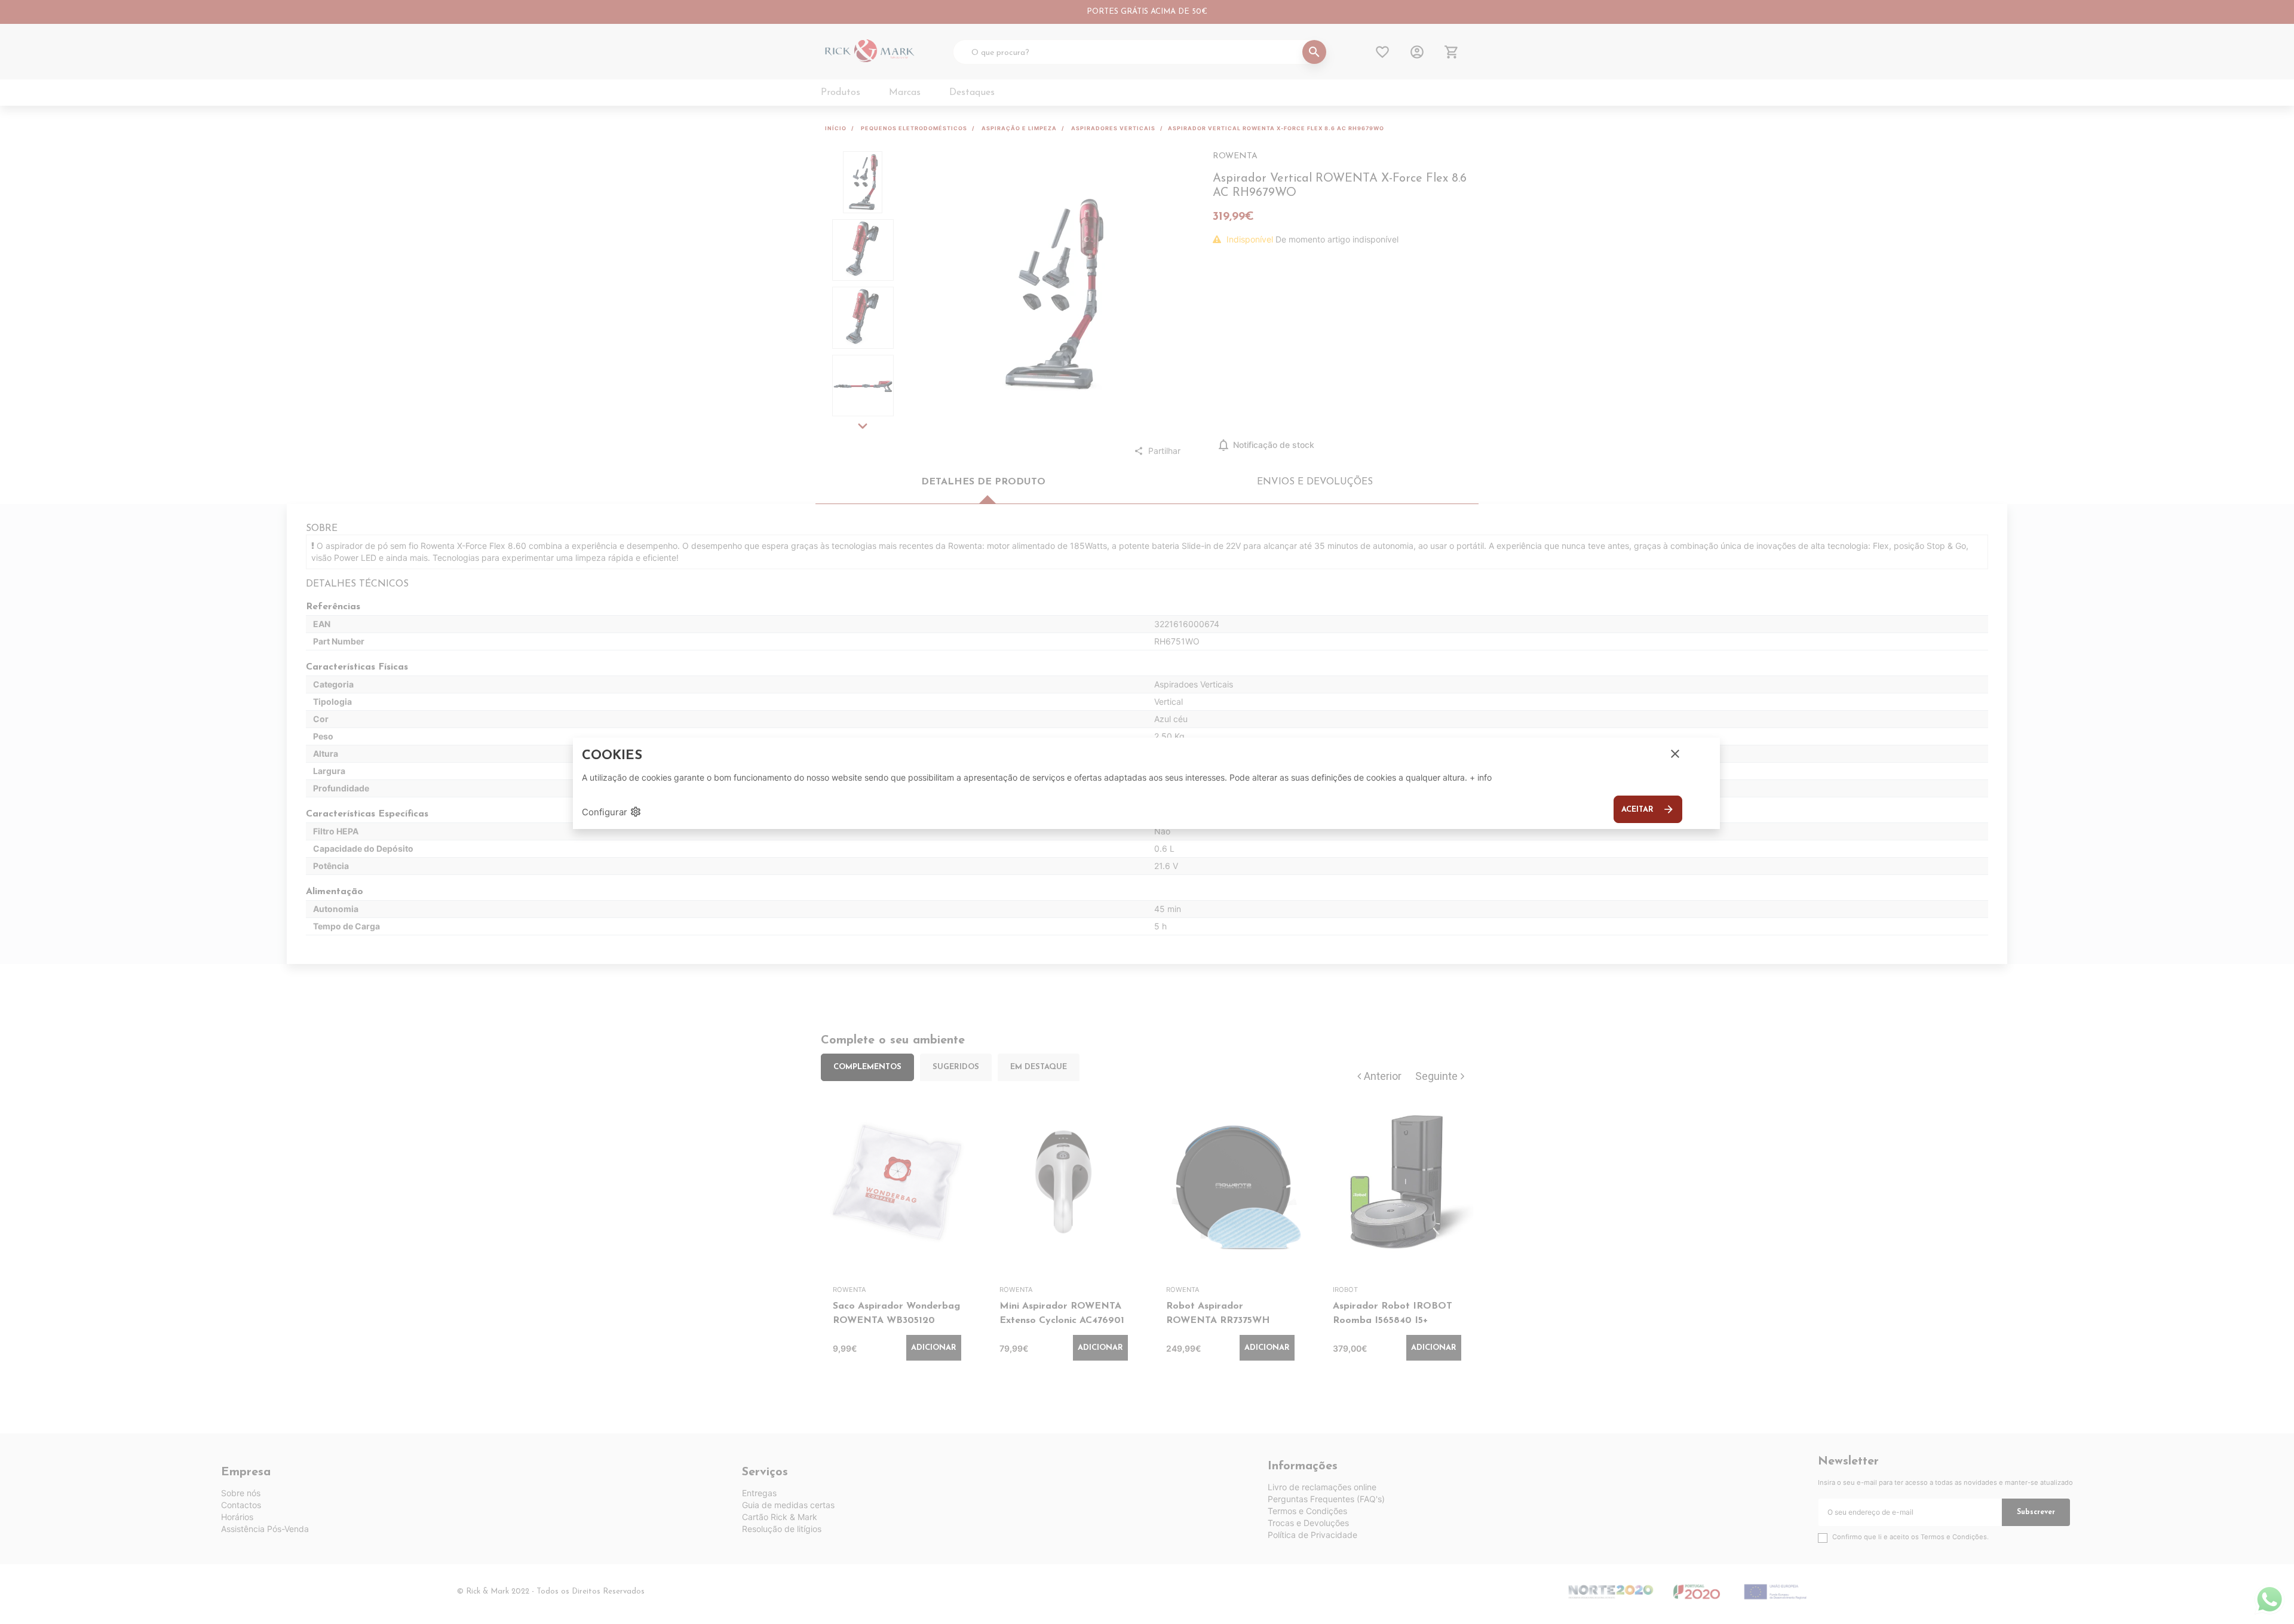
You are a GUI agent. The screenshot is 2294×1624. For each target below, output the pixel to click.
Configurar (612, 812)
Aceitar (1648, 809)
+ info (1481, 777)
